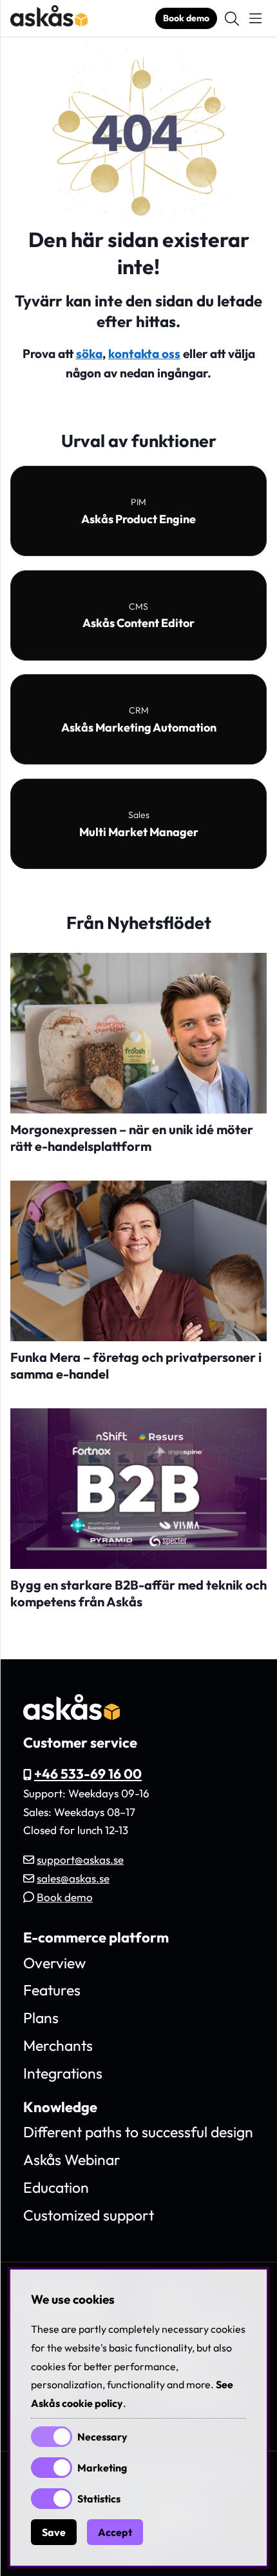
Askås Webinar (72, 2160)
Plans (41, 2018)
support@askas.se (80, 1860)
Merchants (58, 2045)
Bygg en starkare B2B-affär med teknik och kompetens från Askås (138, 1593)
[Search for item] (232, 19)
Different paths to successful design (138, 2132)
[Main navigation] (255, 19)
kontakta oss (144, 354)
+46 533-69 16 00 (88, 1773)
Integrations (63, 2073)
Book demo (186, 18)
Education (56, 2187)
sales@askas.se (73, 1878)
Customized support (89, 2215)
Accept (115, 2532)
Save (54, 2532)
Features (52, 1990)
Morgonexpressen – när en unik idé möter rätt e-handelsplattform (132, 1138)
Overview (54, 1963)
